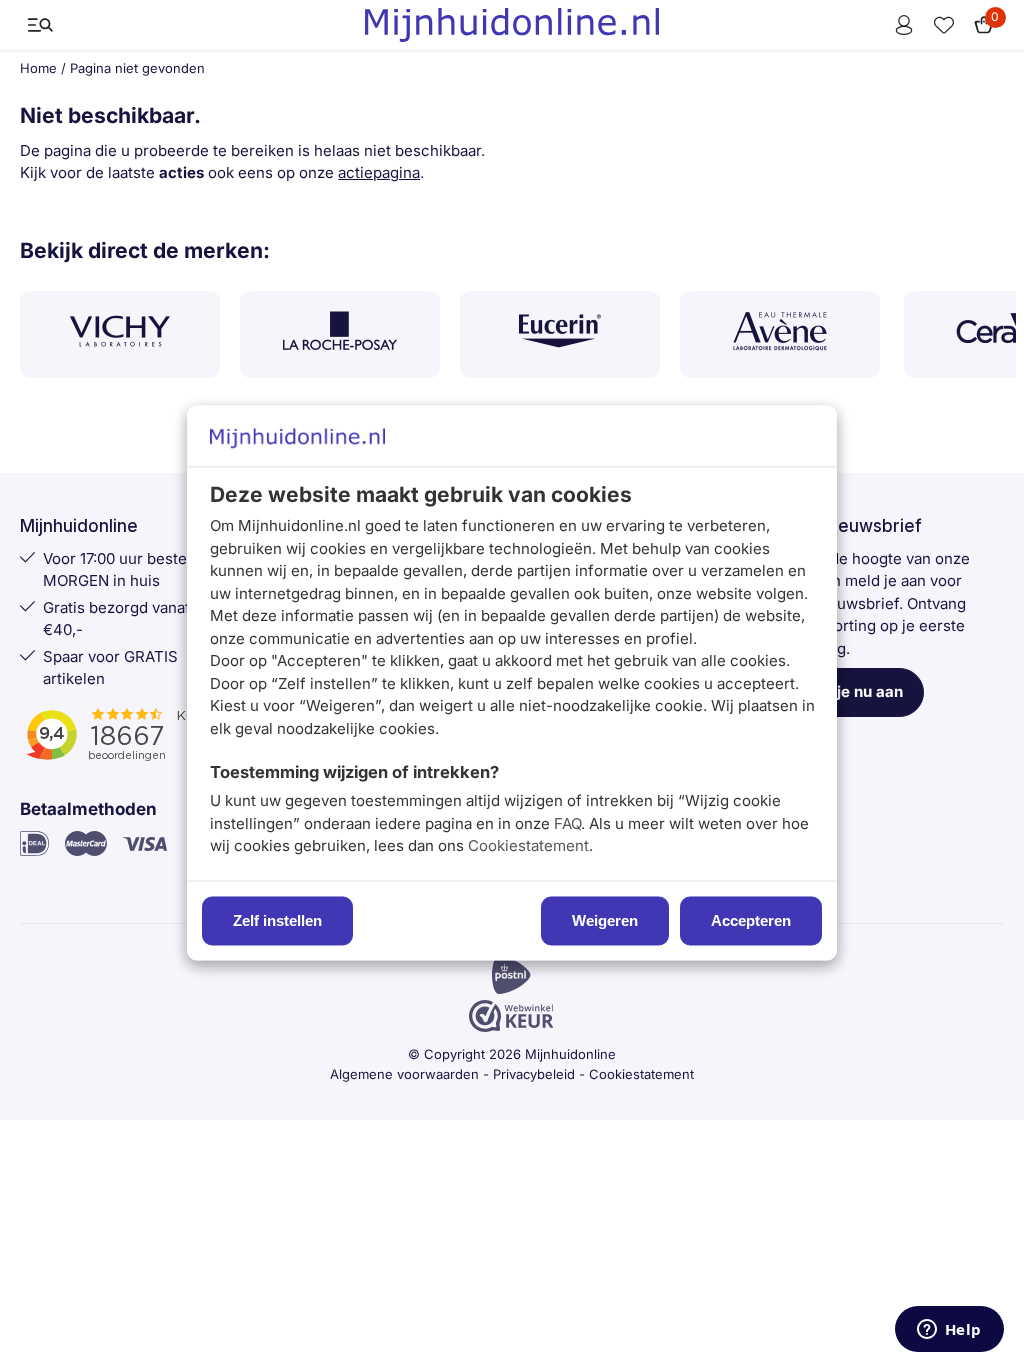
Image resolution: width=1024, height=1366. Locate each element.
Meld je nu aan (850, 691)
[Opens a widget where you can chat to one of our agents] (949, 1331)
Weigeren (605, 921)
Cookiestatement (528, 846)
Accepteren (751, 921)
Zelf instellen (277, 921)
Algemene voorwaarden (404, 1074)
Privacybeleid (534, 1074)
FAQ (567, 823)
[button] (40, 25)
